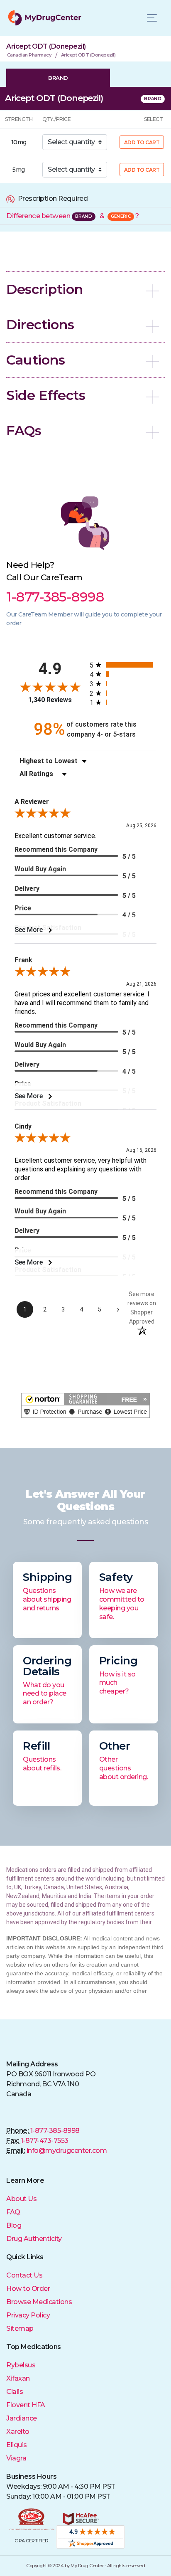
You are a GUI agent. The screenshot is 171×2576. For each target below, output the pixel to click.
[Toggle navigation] (152, 18)
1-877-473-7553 (45, 2141)
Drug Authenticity (34, 2239)
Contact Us (24, 2275)
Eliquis (17, 2445)
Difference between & (72, 216)
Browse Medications (39, 2302)
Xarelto (18, 2432)
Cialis (15, 2392)
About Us (21, 2199)
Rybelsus (21, 2365)
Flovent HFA (26, 2405)
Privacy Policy (28, 2315)
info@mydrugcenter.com (67, 2151)
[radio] (123, 665)
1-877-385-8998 (55, 2131)
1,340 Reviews (50, 700)
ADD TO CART (142, 142)
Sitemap (20, 2328)
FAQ (13, 2212)
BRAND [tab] (58, 78)
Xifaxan (18, 2378)
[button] (85, 289)
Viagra (16, 2458)
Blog (14, 2225)
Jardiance (22, 2418)
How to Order (28, 2289)
